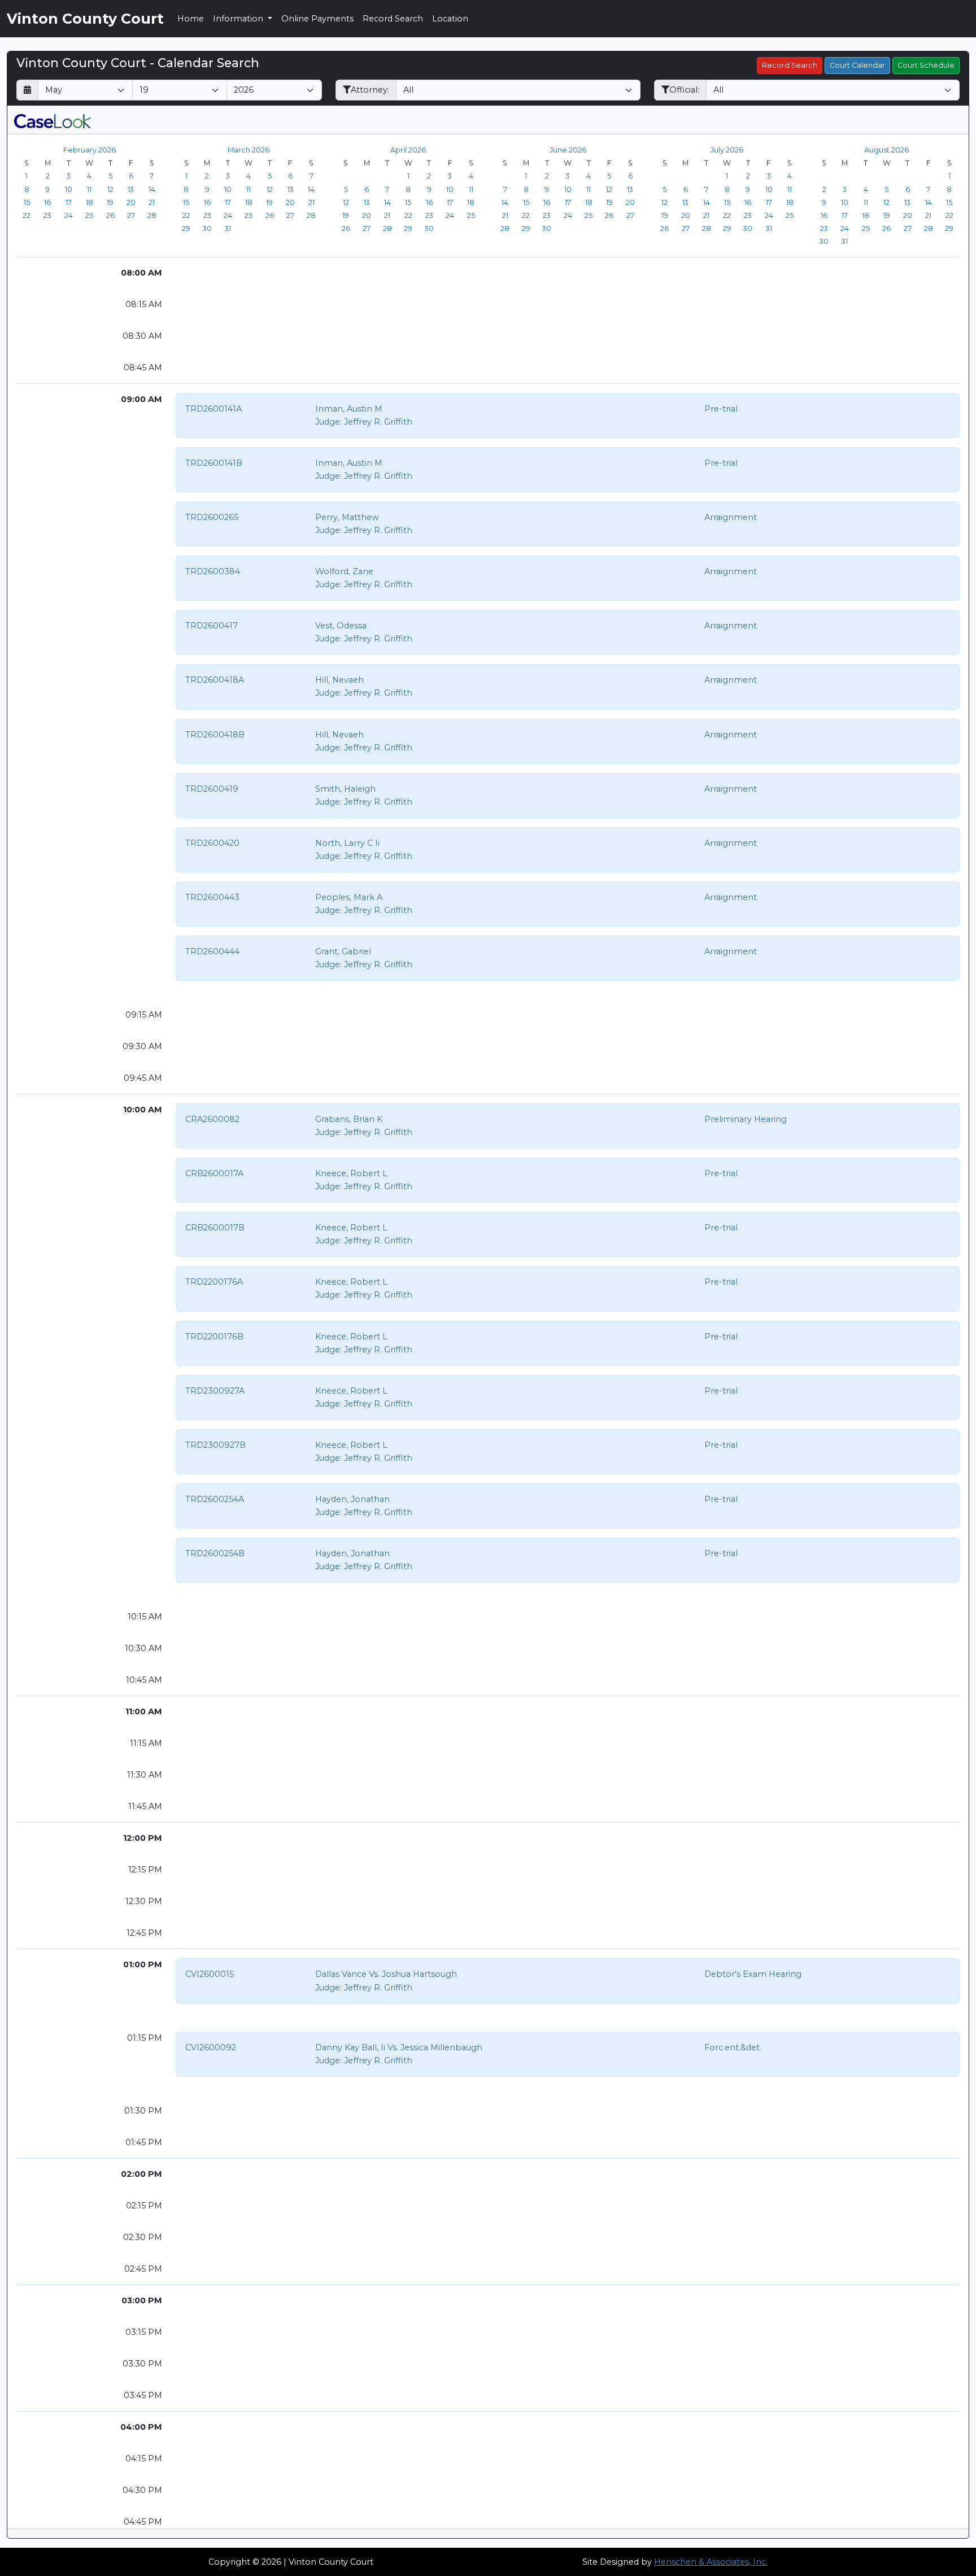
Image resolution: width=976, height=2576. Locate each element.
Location (450, 19)
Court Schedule (926, 65)
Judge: (328, 422)
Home (191, 19)
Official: (684, 90)
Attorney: (370, 90)
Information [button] (239, 19)
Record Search (393, 19)
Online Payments (317, 19)
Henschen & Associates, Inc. (711, 2562)
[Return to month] (27, 90)
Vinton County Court (85, 19)
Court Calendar (857, 65)
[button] (53, 120)
